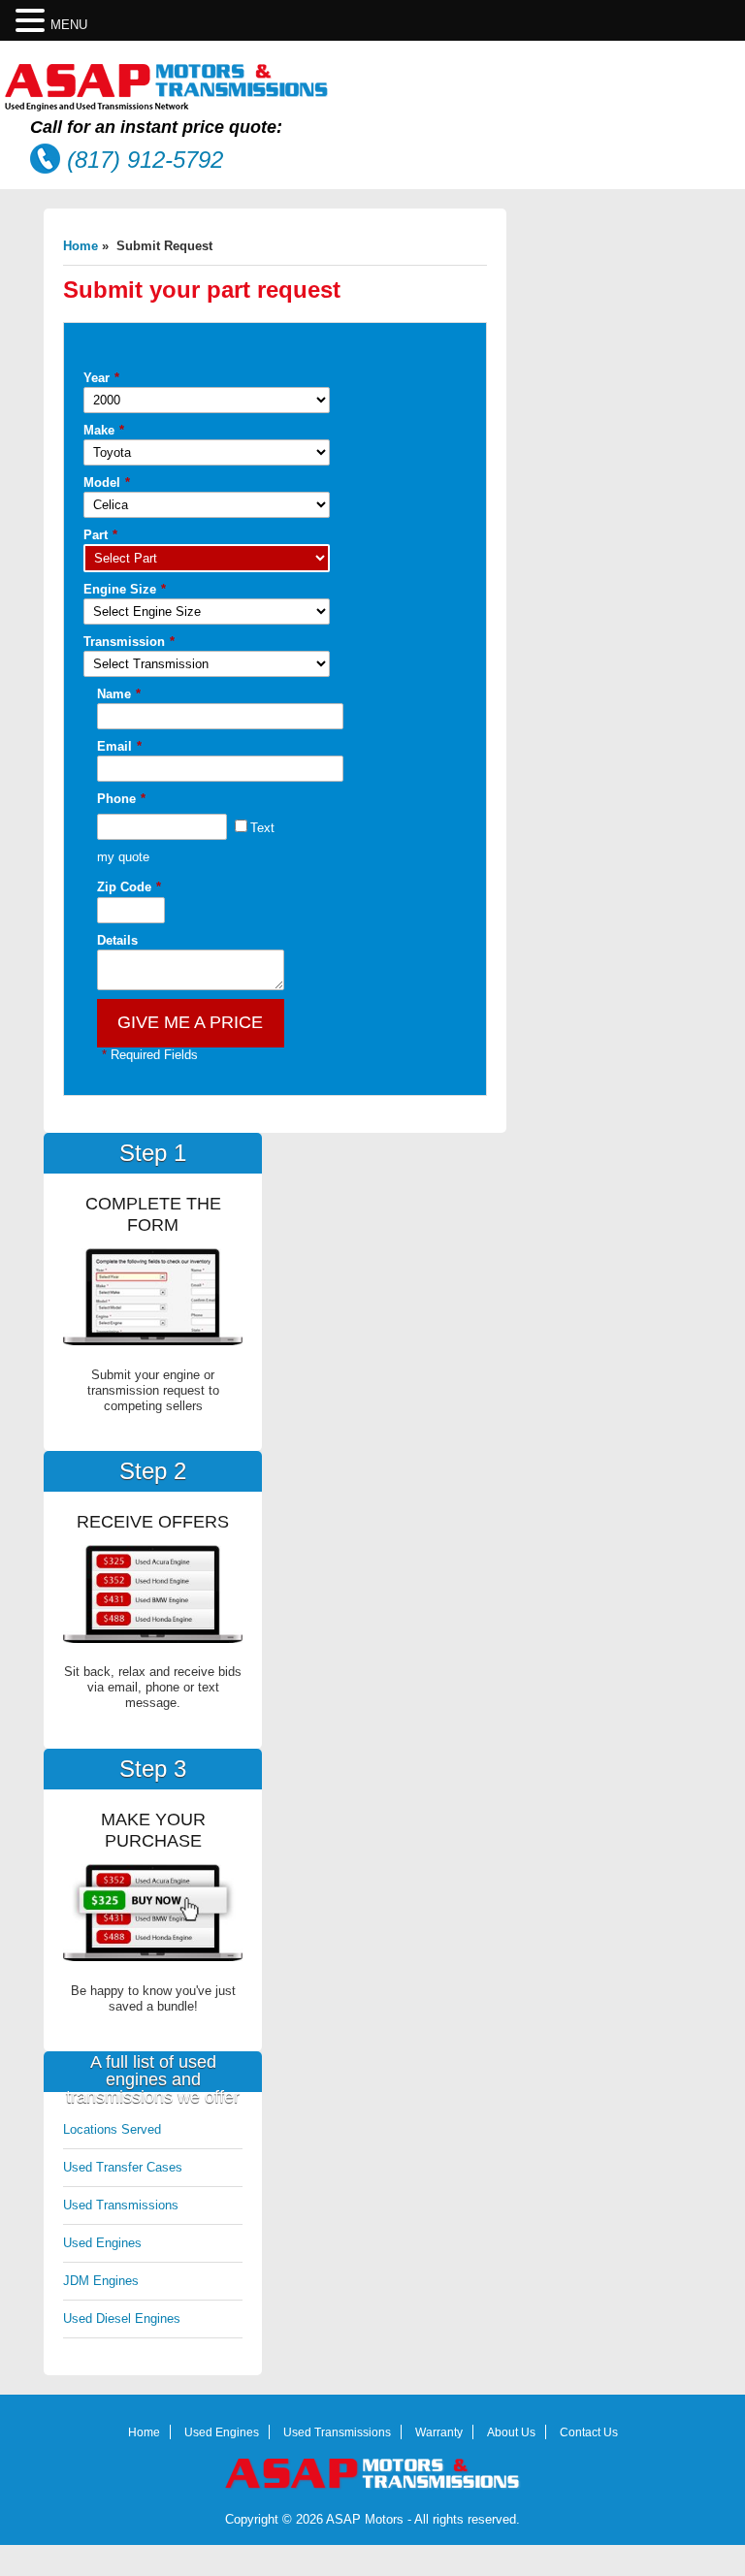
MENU (69, 25)
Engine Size (125, 589)
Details (117, 940)
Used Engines (102, 2243)
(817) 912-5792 (145, 160)
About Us (511, 2432)
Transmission (129, 642)
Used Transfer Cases (123, 2167)
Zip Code (129, 887)
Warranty (439, 2432)
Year (101, 378)
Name (119, 694)
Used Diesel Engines (122, 2318)
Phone (121, 799)
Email (119, 746)
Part (100, 535)
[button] (33, 21)
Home (81, 246)
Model (107, 483)
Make (104, 430)
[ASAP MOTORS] (167, 107)
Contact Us (589, 2432)
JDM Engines (101, 2281)
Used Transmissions (121, 2205)
